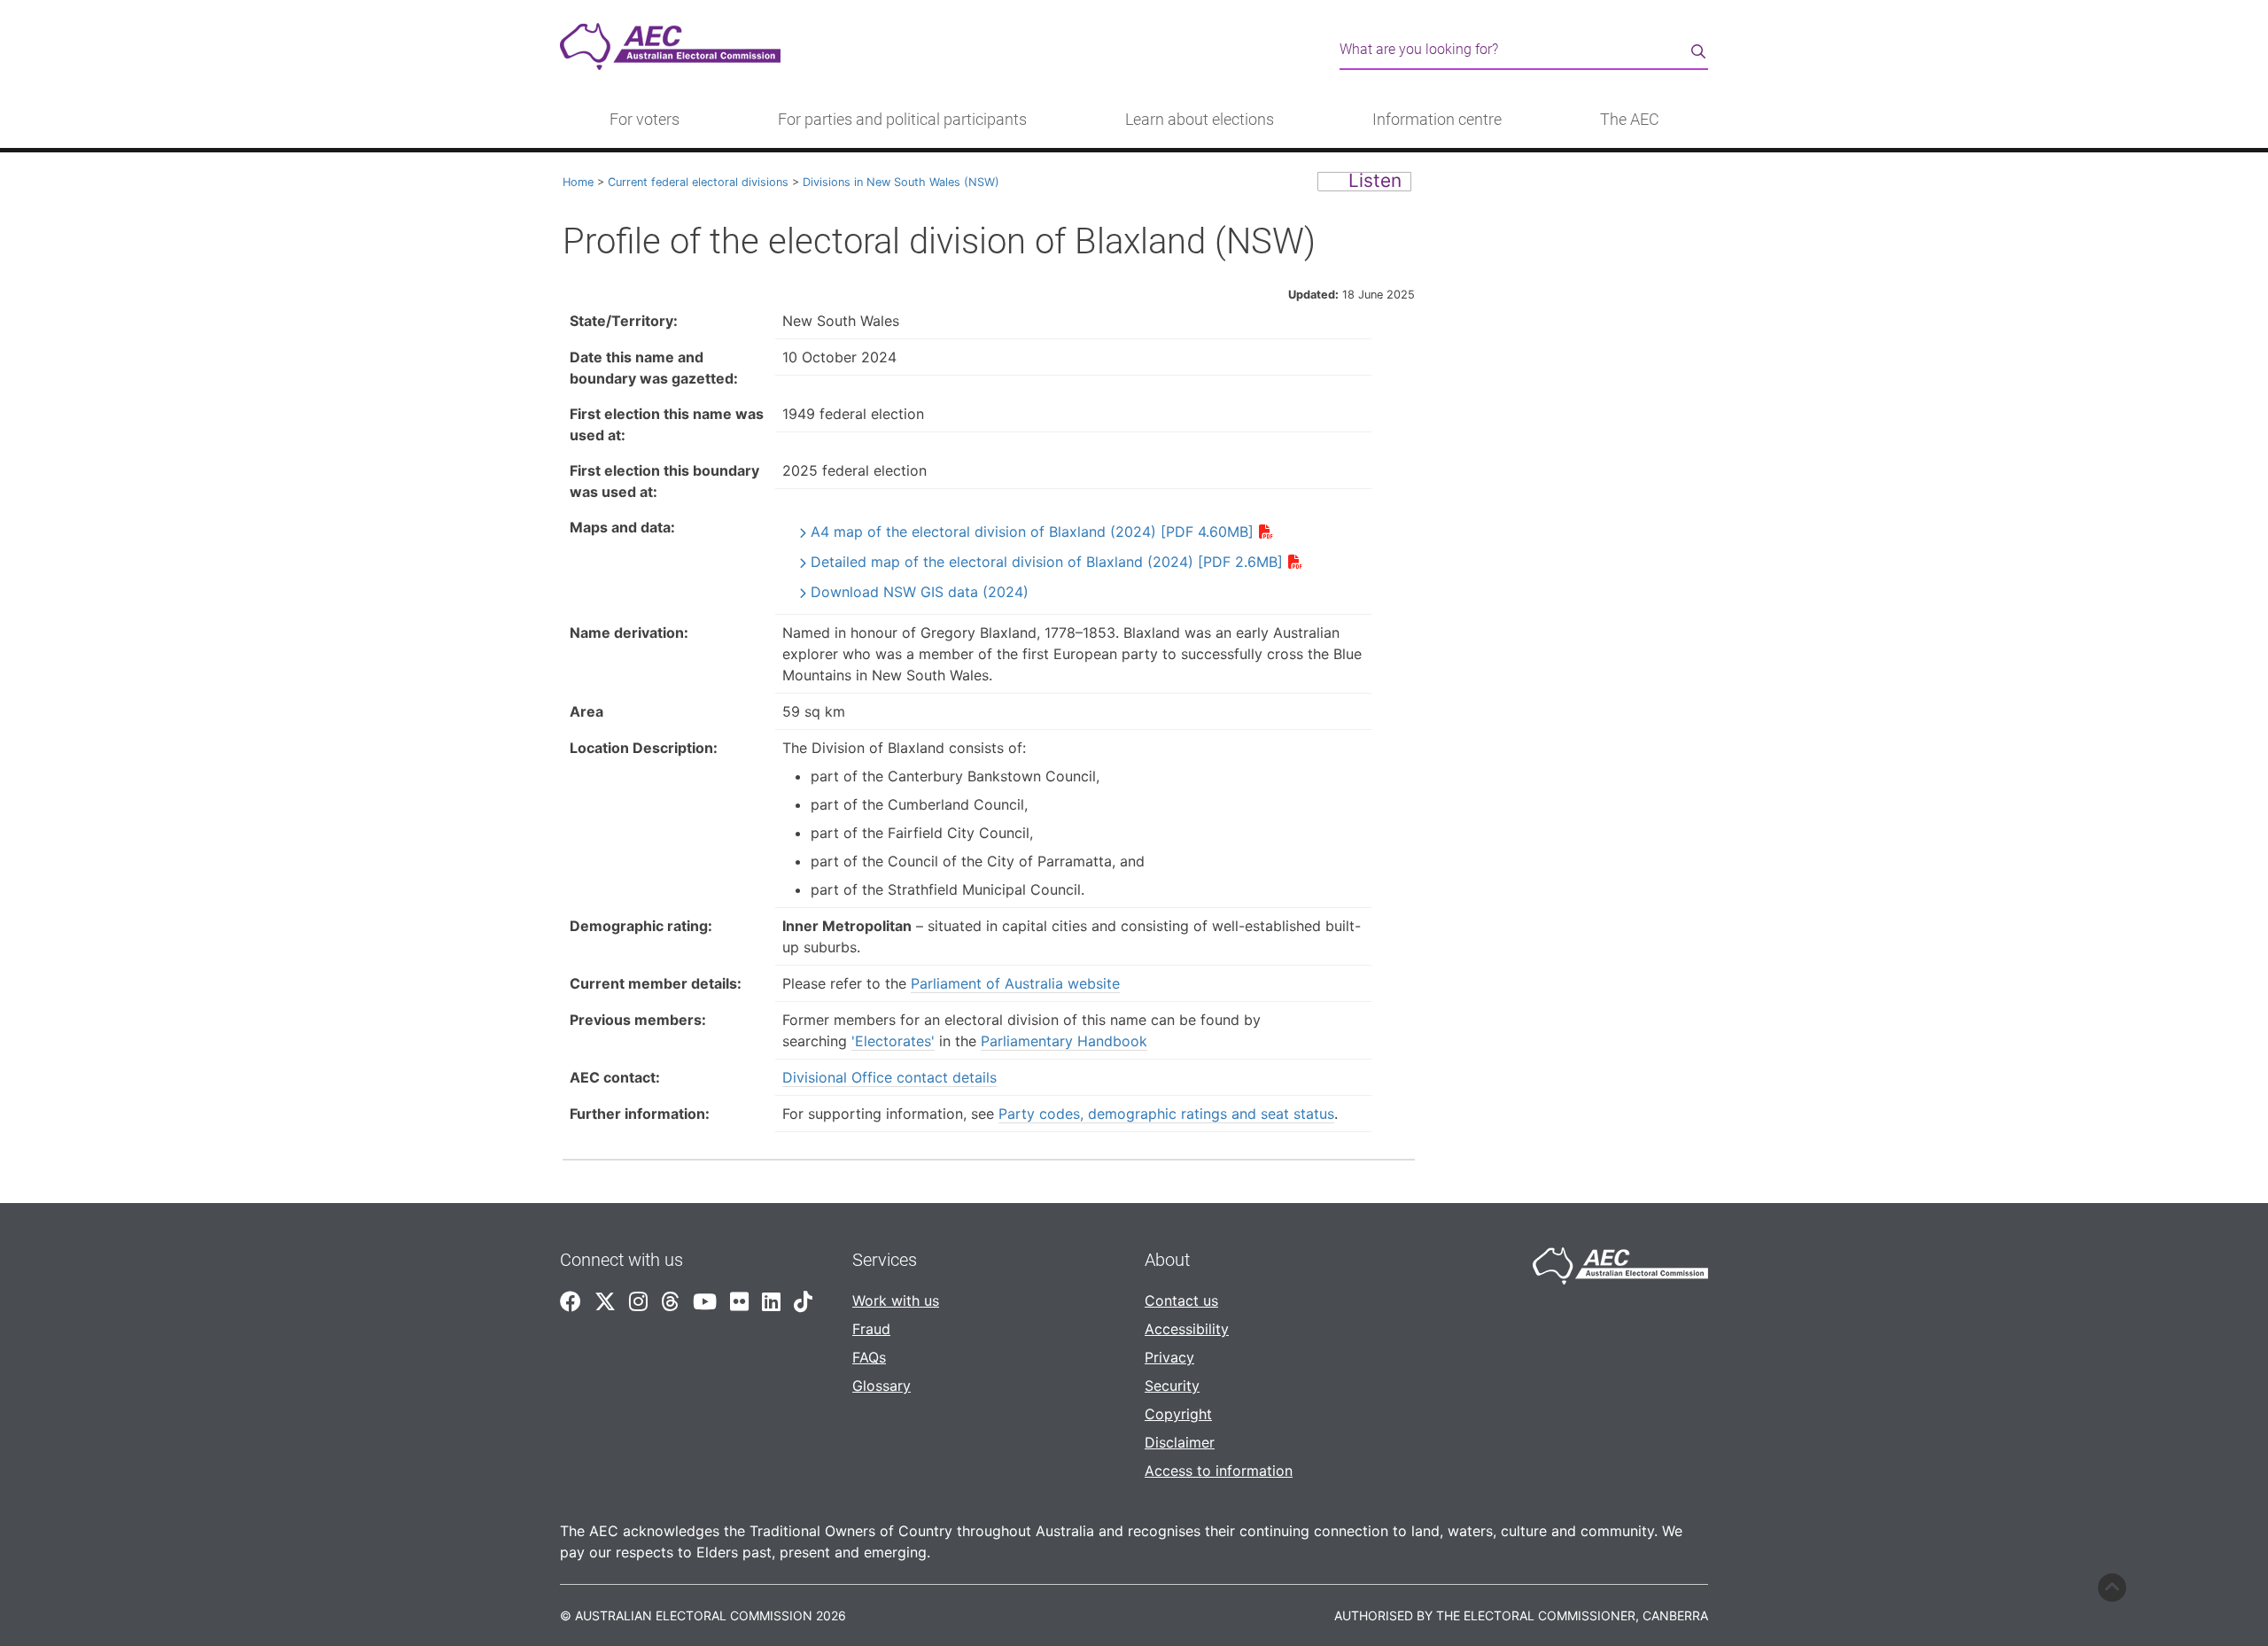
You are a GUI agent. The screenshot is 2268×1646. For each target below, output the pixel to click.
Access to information (1219, 1471)
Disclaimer (1180, 1442)
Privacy (1169, 1357)
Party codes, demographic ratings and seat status (1166, 1114)
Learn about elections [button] (1200, 120)
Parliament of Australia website (1015, 983)
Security (1172, 1386)
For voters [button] (645, 120)
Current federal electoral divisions (698, 182)
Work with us (896, 1300)
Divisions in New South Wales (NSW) (901, 182)
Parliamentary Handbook (1064, 1041)
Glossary (882, 1386)
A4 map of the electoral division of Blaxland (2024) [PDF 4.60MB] (1032, 532)
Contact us (1181, 1300)
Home (578, 182)
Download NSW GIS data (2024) (920, 592)
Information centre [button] (1437, 120)
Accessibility (1187, 1329)
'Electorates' (893, 1041)
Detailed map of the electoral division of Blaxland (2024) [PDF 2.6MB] (1047, 562)
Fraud (871, 1329)
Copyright (1178, 1414)
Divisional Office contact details (889, 1077)
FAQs (869, 1357)
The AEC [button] (1630, 120)
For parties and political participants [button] (902, 120)
